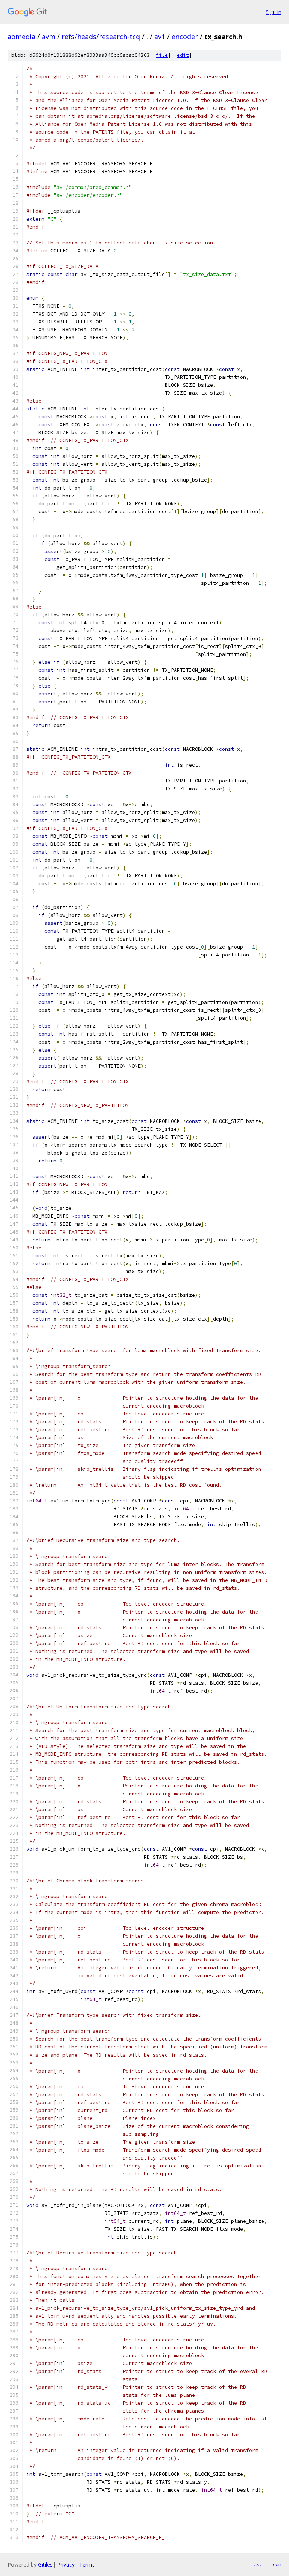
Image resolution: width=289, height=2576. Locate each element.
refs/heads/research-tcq (101, 37)
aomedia (21, 37)
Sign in (274, 12)
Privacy (66, 2565)
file (162, 55)
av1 (160, 37)
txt (257, 2564)
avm (49, 37)
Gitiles (45, 2565)
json (275, 2564)
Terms (87, 2565)
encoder (185, 37)
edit (183, 55)
